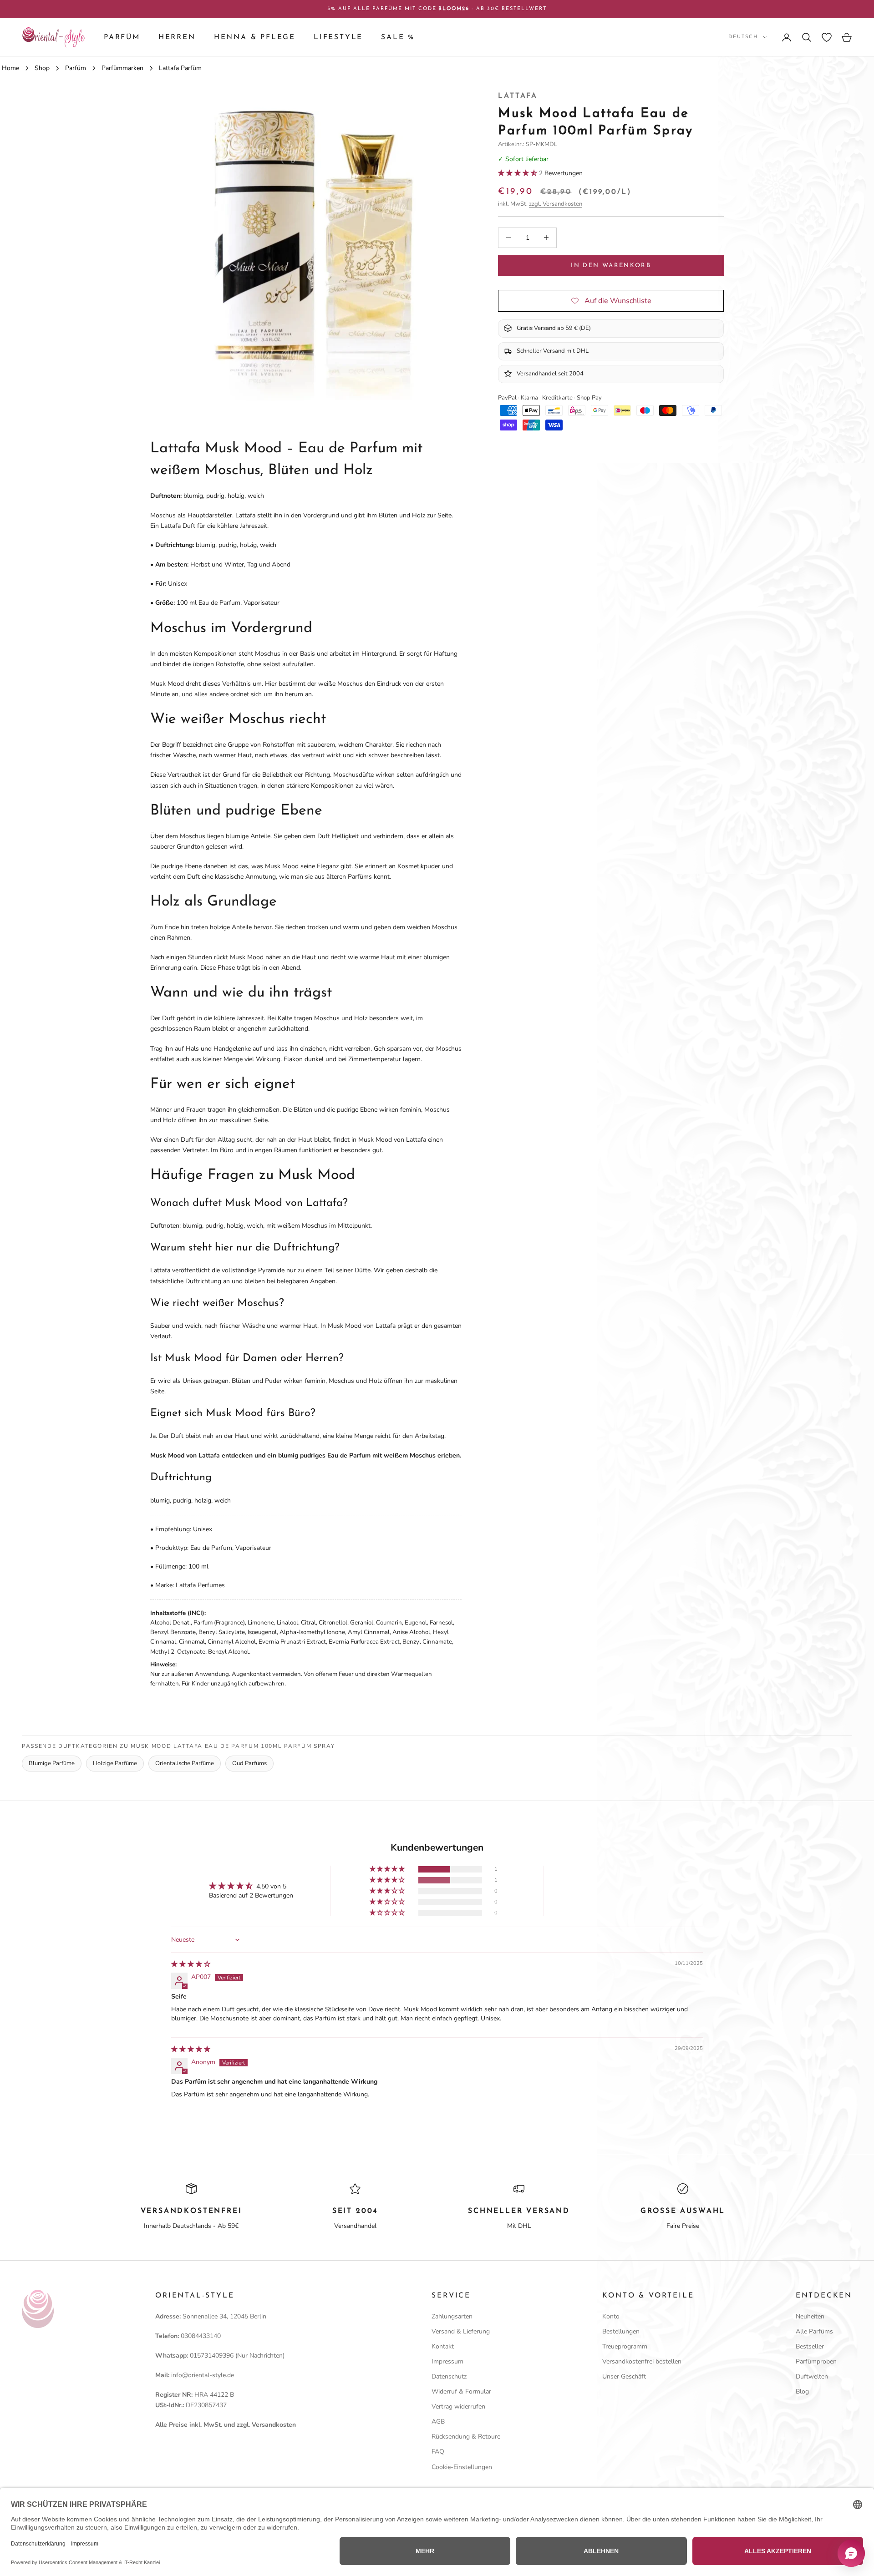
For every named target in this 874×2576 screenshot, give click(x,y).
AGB (438, 2422)
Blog (802, 2391)
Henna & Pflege (255, 37)
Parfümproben (816, 2361)
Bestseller (810, 2346)
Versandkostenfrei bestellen (642, 2361)
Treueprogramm (625, 2346)
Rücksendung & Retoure (466, 2437)
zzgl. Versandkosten (556, 203)
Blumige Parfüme (52, 1763)
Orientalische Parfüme (185, 1763)
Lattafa (518, 96)
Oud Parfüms (249, 1763)
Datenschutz (449, 2376)
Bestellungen (621, 2331)
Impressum (447, 2361)
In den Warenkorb (611, 265)
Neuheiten (810, 2316)
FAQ (438, 2452)
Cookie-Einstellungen (462, 2467)
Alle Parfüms (814, 2331)
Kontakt (443, 2346)
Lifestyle (338, 37)
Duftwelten (812, 2376)
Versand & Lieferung (461, 2331)
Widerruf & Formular (461, 2391)
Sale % (398, 37)
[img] (191, 1964)
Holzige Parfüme (115, 1763)
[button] (518, 173)
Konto (611, 2316)
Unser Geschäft (624, 2376)
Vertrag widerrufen (458, 2406)
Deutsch (743, 37)
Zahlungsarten (452, 2316)
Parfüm (122, 37)
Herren (177, 37)
